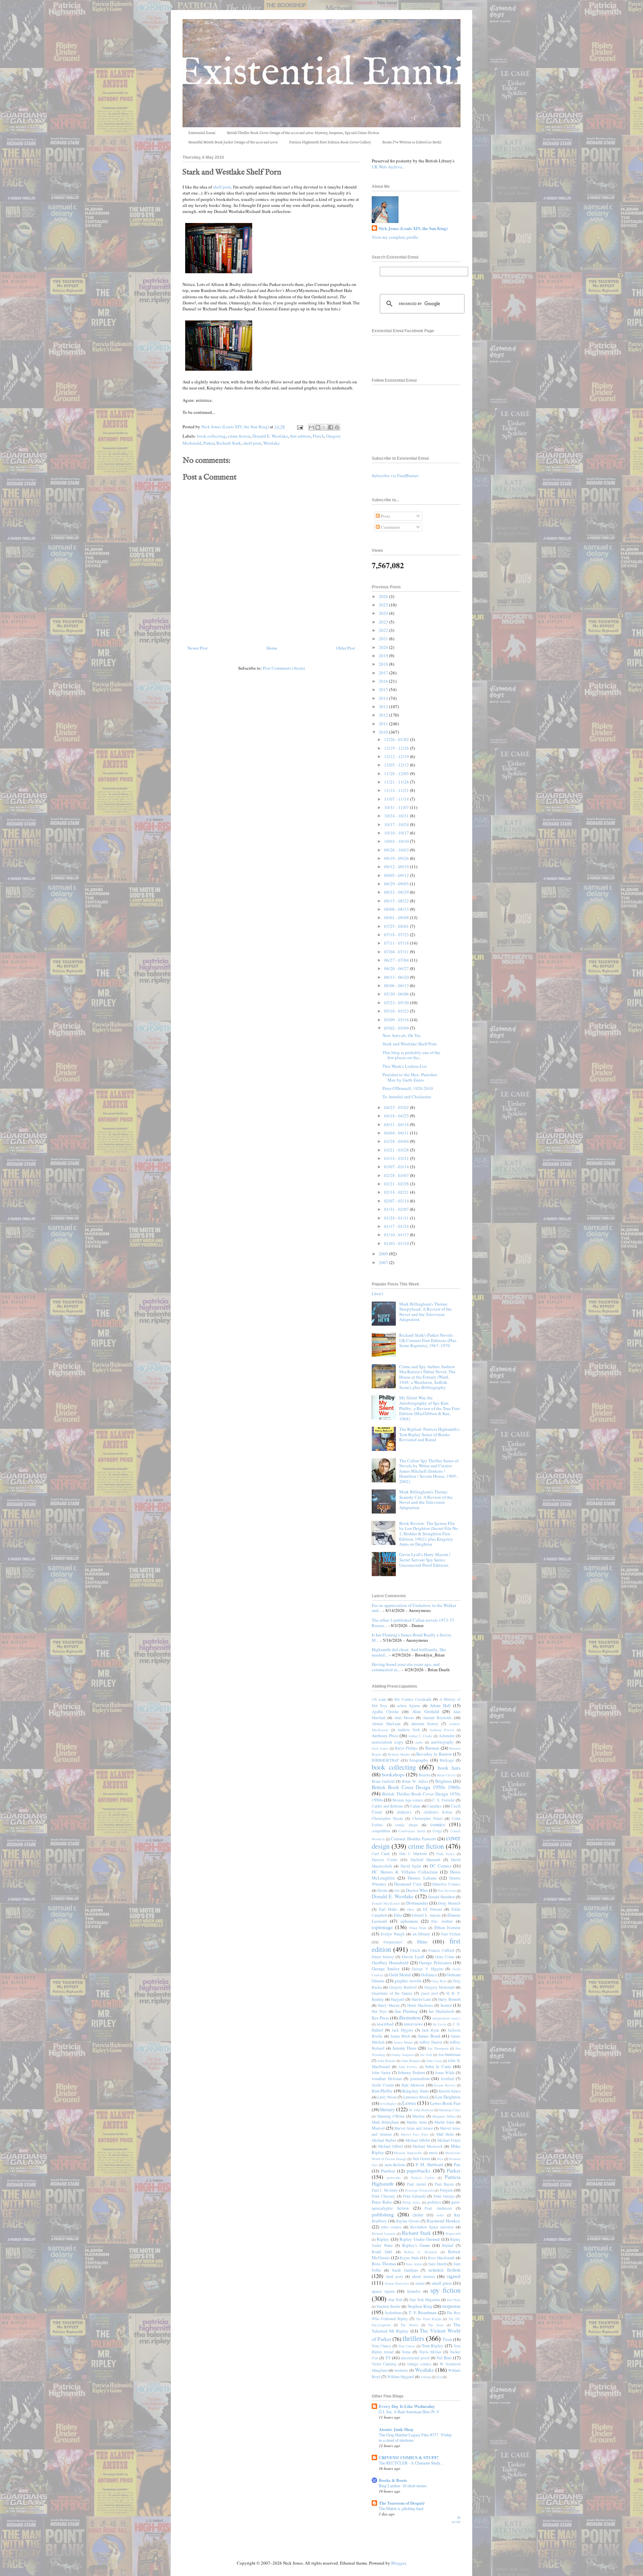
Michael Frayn (449, 2140)
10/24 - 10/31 (397, 816)
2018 (384, 664)
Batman (432, 1748)
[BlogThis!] (318, 427)
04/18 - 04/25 (397, 1116)
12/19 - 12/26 (397, 748)
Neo (440, 2159)
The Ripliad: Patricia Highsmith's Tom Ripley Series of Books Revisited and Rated (429, 1434)
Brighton (444, 1781)
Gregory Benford (403, 1987)
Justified (447, 2079)
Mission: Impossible (408, 2153)
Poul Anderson (438, 2208)
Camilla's (435, 1806)
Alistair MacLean (386, 1724)
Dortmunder (417, 1903)
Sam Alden (414, 2264)
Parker (209, 443)
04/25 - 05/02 (397, 1107)
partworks (394, 2178)
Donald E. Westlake (270, 436)
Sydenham (393, 2313)
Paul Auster (417, 2184)
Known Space (450, 2091)
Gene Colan (445, 1957)
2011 (384, 724)
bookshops (393, 1774)
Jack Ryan (430, 2030)
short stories (423, 2276)
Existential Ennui (202, 133)
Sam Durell (437, 2264)
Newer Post (198, 648)
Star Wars (454, 2300)
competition (381, 1831)
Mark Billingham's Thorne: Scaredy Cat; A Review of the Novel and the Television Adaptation (426, 1500)
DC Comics (440, 1866)
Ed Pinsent (432, 1909)
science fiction (444, 2270)
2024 (384, 613)
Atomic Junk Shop (396, 2429)
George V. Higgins (427, 1969)
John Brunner (411, 2061)
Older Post (346, 648)
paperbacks (418, 2170)
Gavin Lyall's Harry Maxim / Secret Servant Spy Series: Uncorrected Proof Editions (425, 1560)
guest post (430, 1993)
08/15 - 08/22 (397, 901)
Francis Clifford (441, 1950)
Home (272, 648)
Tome (406, 2352)
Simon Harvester (397, 2283)
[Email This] (311, 427)
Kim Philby (382, 2091)
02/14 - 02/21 (397, 1192)
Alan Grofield (426, 1711)
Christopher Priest (427, 1818)
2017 (384, 673)
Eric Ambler (442, 1921)
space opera (383, 2291)
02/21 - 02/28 (397, 1184)
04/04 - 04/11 (397, 1133)
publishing (383, 2214)
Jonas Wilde (445, 2073)
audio (419, 1742)
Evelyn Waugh (393, 1934)
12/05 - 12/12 (397, 765)
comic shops (407, 1825)
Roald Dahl (382, 2252)
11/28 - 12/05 (397, 774)
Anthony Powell (442, 1730)
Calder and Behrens (387, 1806)
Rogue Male (409, 2258)
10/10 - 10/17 (397, 833)
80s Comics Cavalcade (413, 1699)
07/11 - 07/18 (397, 943)
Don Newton (447, 1891)
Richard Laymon (384, 2233)
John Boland (387, 2061)
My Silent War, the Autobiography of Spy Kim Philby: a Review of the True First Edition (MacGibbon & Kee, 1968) (430, 1408)
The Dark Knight (429, 2319)
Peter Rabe (382, 2202)
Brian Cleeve (446, 1775)
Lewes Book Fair (445, 2103)
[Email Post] (299, 427)
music (433, 2153)
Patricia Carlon (423, 2178)
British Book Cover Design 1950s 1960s (416, 1787)
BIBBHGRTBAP (385, 1760)
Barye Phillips (406, 1748)
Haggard (398, 1999)
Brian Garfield (383, 1781)
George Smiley (386, 1969)
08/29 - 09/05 (397, 884)
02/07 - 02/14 (397, 1201)
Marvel (378, 2128)
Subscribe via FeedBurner (395, 475)
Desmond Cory (408, 1884)
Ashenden (447, 1736)
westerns (401, 2370)
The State (436, 2325)
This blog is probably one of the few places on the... (411, 1055)
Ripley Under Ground (420, 2239)
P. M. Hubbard (429, 2164)
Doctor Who (417, 1890)
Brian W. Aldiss (415, 1781)
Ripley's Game (416, 2245)
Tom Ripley (433, 2346)
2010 (384, 732)
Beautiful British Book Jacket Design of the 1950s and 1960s (233, 142)
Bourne (424, 1775)
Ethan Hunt (418, 1928)
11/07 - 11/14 (397, 799)
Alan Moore (404, 1718)
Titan (447, 2339)
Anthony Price (385, 1736)
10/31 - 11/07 (397, 807)
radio (440, 2215)
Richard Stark (229, 443)
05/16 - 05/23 (397, 1011)
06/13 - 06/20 (397, 977)
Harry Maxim (388, 2005)
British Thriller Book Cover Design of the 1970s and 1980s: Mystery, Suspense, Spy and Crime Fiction (303, 133)
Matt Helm (445, 2134)
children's (404, 1812)
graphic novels (408, 1981)
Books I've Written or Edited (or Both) (412, 142)
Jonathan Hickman (387, 2079)
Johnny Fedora (411, 2072)
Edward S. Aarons (426, 1915)
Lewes (409, 2103)
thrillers (413, 2338)
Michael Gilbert (390, 2146)
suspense (451, 2306)
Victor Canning (384, 2364)
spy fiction (445, 2290)
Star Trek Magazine (425, 2300)
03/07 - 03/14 (397, 1167)
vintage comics (419, 2364)
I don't (377, 1294)
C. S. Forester (444, 1800)
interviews (413, 2024)
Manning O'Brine (391, 2116)
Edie (398, 1915)
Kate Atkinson (413, 2085)
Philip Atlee (411, 2202)
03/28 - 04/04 (397, 1141)
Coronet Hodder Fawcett (413, 1839)
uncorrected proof (415, 2358)
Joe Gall (426, 2055)
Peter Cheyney (383, 2196)
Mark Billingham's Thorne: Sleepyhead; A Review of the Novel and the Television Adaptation (425, 1312)
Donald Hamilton (441, 1897)
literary (387, 2109)
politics (434, 2202)
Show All (456, 2520)
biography (419, 1760)
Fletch (318, 436)
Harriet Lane (421, 1999)
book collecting (211, 436)
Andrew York (409, 1730)
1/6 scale (379, 1699)
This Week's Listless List (405, 1066)
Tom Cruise (407, 2346)
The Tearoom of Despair (402, 2503)
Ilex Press (380, 2018)
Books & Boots (393, 2480)
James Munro (403, 2042)
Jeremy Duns (404, 2048)
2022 (384, 630)
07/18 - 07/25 (397, 935)
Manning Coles (450, 2110)
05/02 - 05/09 (397, 1028)
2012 (384, 715)
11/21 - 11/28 (397, 782)
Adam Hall (440, 1705)
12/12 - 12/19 (397, 756)
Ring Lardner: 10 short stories (403, 2486)
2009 (384, 1254)
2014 (384, 698)
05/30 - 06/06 (397, 994)
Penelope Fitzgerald (419, 2190)
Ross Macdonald (441, 2258)
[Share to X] (324, 427)
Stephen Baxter (388, 2306)
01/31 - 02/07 (397, 1209)
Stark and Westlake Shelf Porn (410, 1044)
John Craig (434, 2061)
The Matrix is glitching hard (401, 2508)
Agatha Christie (385, 1712)
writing (426, 2377)
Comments (390, 527)
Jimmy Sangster (403, 2055)
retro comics (391, 2227)
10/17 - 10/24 (397, 824)
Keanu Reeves (445, 2085)
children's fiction (438, 1812)
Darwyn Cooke (385, 1860)
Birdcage (447, 1760)
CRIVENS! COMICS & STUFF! (409, 2457)
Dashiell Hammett (425, 1860)
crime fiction (239, 436)
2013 (384, 707)
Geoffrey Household (390, 1963)
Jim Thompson (438, 2048)
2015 (384, 689)
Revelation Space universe (432, 2227)
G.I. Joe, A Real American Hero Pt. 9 (409, 2412)
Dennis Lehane (422, 1878)
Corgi (437, 1831)
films (422, 1941)
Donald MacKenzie (386, 1903)
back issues (380, 1748)
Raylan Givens (408, 2221)
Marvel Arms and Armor (414, 2128)
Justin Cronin (383, 2085)
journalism (420, 2078)
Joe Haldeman (450, 2054)
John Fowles (408, 2067)
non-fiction (395, 2164)
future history (383, 1957)
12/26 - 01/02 (397, 739)
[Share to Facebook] (331, 427)
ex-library (421, 1934)
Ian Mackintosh (441, 2011)
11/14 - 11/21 (397, 790)
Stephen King (420, 2306)
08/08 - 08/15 (397, 909)
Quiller (418, 2215)
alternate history (425, 1724)
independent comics (446, 2018)
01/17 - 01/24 (397, 1226)
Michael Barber (384, 2140)
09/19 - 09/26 (397, 858)
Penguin (446, 2190)
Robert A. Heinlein (421, 2252)
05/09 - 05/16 (397, 1020)
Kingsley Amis (416, 2091)
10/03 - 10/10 (397, 841)
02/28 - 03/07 (397, 1175)
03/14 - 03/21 (397, 1158)
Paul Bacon (444, 2184)
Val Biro (444, 2358)
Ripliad (448, 2245)
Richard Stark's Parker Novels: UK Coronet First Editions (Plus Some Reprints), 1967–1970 (428, 1340)
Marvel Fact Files (415, 2134)
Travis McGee (430, 2352)
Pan (457, 2164)
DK (397, 1891)
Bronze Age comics (408, 1800)
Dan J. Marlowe (413, 1854)
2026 (384, 596)
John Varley (381, 2073)
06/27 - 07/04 (397, 960)
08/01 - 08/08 (397, 917)
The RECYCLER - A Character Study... (411, 2463)
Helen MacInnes (420, 2005)
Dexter (383, 1890)
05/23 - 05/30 (397, 1003)
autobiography (442, 1742)
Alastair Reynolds (437, 1718)
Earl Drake (388, 1909)
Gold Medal (400, 1975)
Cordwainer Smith (412, 1831)
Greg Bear (439, 1981)
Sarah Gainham (405, 2270)
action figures (409, 1706)
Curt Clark (381, 1854)
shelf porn (222, 187)
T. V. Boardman (423, 2312)
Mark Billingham (385, 2122)
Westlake (271, 443)
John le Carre (438, 2066)
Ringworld (453, 2233)
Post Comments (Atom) (284, 668)
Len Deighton (448, 2097)
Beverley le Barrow (434, 1754)
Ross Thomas (384, 2264)
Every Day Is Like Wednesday (407, 2406)
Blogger (398, 2563)
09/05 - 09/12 (397, 875)
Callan (415, 1806)
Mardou (418, 2116)
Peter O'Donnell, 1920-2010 (408, 1088)
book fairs (449, 1768)
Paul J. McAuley (385, 2190)
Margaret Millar (444, 2116)
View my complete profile (395, 237)
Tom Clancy (381, 2346)
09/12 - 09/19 (397, 867)
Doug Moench (449, 1903)
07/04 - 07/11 (397, 952)
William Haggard (401, 2377)
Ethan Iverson (447, 1927)
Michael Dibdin (418, 2140)
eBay (411, 1909)
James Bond (429, 2036)
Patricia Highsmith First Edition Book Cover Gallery (330, 142)
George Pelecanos (435, 1963)
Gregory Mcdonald (439, 1987)
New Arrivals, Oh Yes (402, 1035)
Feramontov (393, 1942)
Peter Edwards (414, 2196)
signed (454, 2276)
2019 (384, 656)
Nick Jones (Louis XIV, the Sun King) (413, 228)
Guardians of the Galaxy (392, 1993)
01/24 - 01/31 (397, 1218)
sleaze (420, 2283)
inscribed (385, 2024)
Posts (385, 516)
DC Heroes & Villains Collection (405, 1872)
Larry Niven (387, 2097)
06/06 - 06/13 (397, 985)
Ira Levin (440, 2024)
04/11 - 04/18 (397, 1124)
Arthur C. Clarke (420, 1736)
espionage (382, 1927)
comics (438, 1824)
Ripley (383, 2239)
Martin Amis (417, 2122)
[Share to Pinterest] (337, 427)
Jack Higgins (403, 2030)
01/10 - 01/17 (397, 1235)
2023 (384, 622)
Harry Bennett (449, 1999)
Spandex (414, 2291)
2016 (384, 681)
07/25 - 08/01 (397, 926)
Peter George (444, 2196)
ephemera (409, 1921)
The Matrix (409, 2325)
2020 (384, 647)
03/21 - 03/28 (397, 1150)
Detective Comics (446, 1884)
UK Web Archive (387, 167)
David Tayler (411, 1866)
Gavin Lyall (413, 1957)
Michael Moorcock (428, 2146)
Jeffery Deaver (431, 2042)
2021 (384, 639)
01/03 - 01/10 (397, 1243)
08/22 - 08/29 (397, 892)
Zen (439, 2377)
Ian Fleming (406, 2011)
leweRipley (388, 2104)
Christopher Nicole (387, 1818)
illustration (410, 2017)
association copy (388, 1742)
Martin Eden (444, 2122)
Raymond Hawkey (444, 2221)
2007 (384, 1262)
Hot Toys (379, 2011)
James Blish (400, 2036)
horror (446, 2005)
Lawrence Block (416, 2097)
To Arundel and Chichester (407, 1097)
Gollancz (429, 1975)
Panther (388, 2171)
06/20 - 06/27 (397, 968)
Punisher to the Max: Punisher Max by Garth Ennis (410, 1077)
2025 (384, 605)
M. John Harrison (421, 2110)
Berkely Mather (399, 1754)
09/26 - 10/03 (397, 850)
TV (388, 2358)
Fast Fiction (451, 1934)
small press (442, 2283)
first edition (300, 436)
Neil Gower (421, 2159)
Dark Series (445, 1854)
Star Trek (395, 2300)
